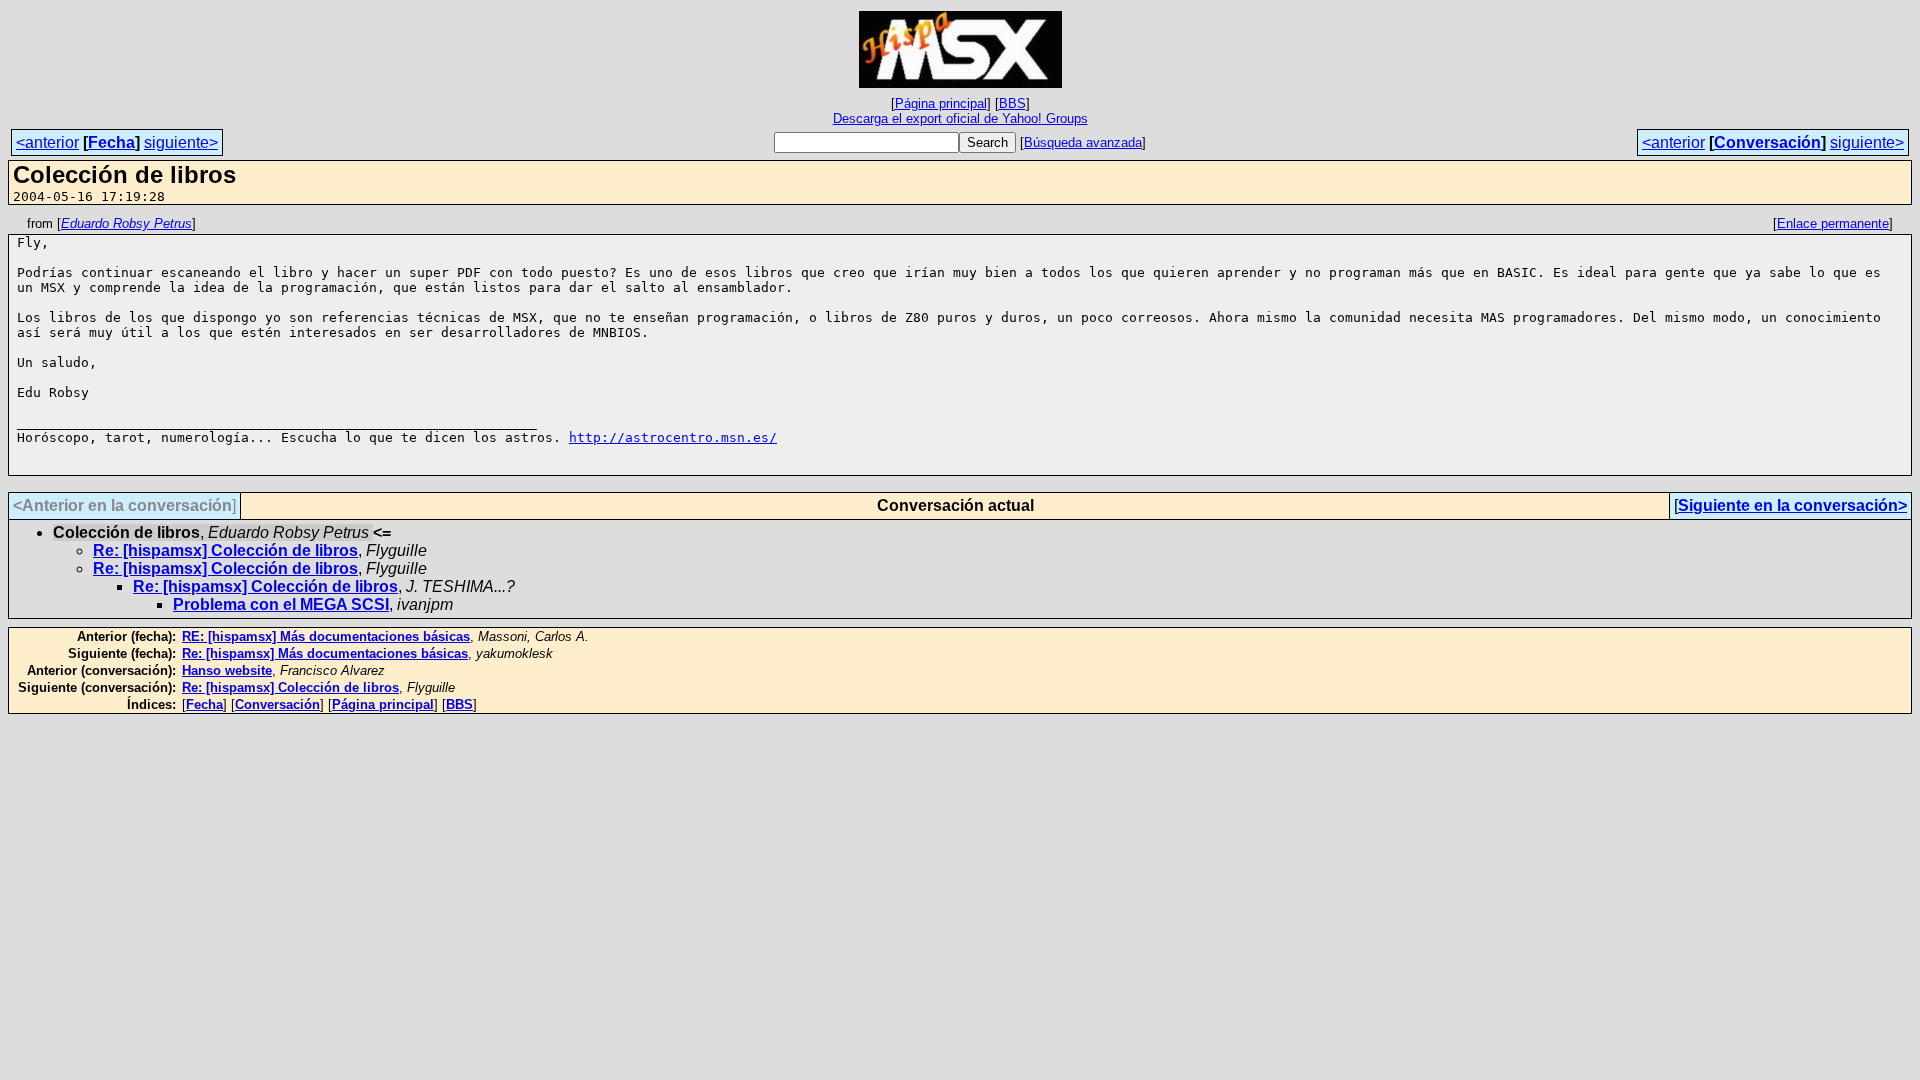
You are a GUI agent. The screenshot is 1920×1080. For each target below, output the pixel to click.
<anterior (47, 142)
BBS (1012, 103)
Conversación (1767, 142)
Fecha (111, 142)
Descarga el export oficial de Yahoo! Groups (960, 118)
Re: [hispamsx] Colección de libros (225, 550)
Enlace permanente (1833, 223)
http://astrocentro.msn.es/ (673, 437)
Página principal (941, 103)
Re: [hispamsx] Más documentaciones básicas (325, 653)
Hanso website (227, 670)
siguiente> (181, 142)
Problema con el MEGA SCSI (281, 604)
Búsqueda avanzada (1083, 142)
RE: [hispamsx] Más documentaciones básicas (326, 636)
